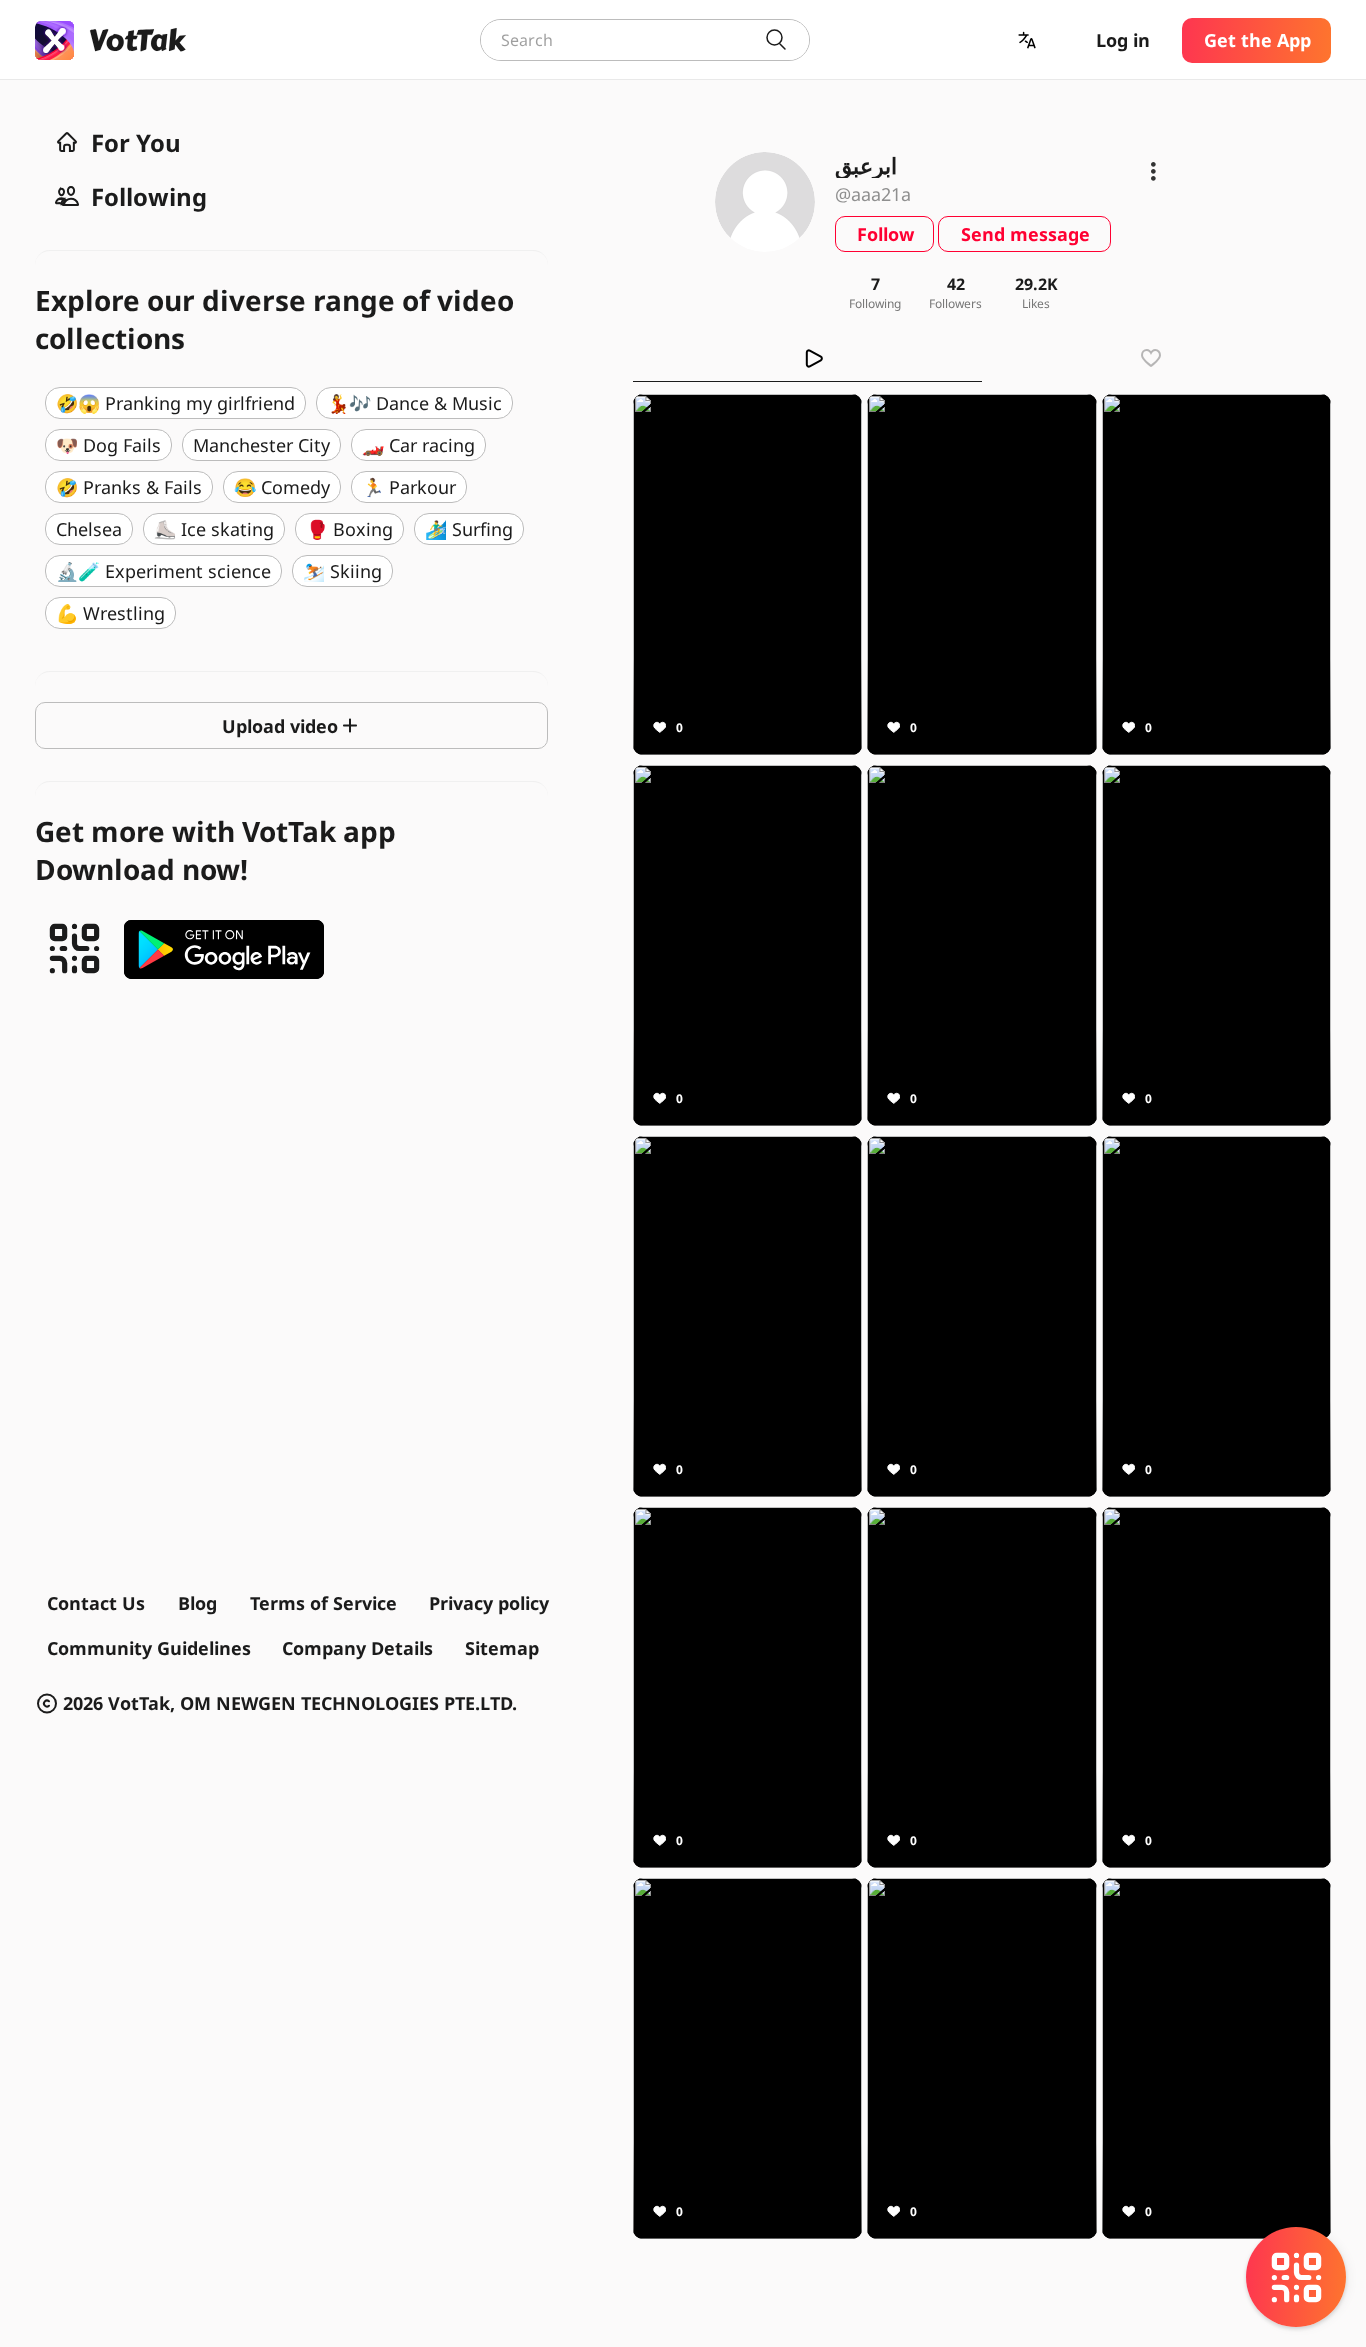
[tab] (807, 358)
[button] (1029, 40)
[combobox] (645, 40)
